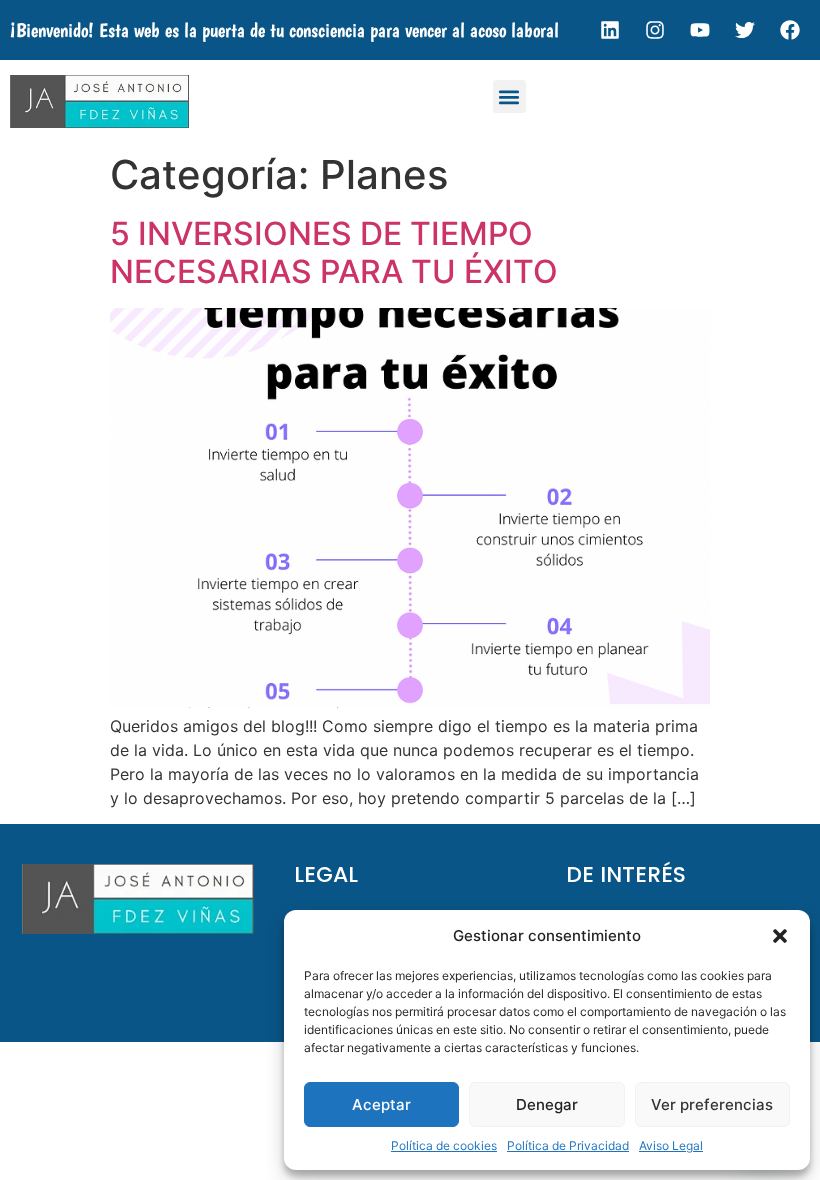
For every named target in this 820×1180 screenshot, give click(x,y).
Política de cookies (444, 1145)
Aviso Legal (671, 1145)
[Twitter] (745, 30)
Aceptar (381, 1104)
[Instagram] (655, 30)
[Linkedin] (610, 30)
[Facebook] (790, 30)
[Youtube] (700, 30)
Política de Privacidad (568, 1145)
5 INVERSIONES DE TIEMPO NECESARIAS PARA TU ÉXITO (334, 252)
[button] (780, 936)
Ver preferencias (712, 1104)
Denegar (547, 1104)
